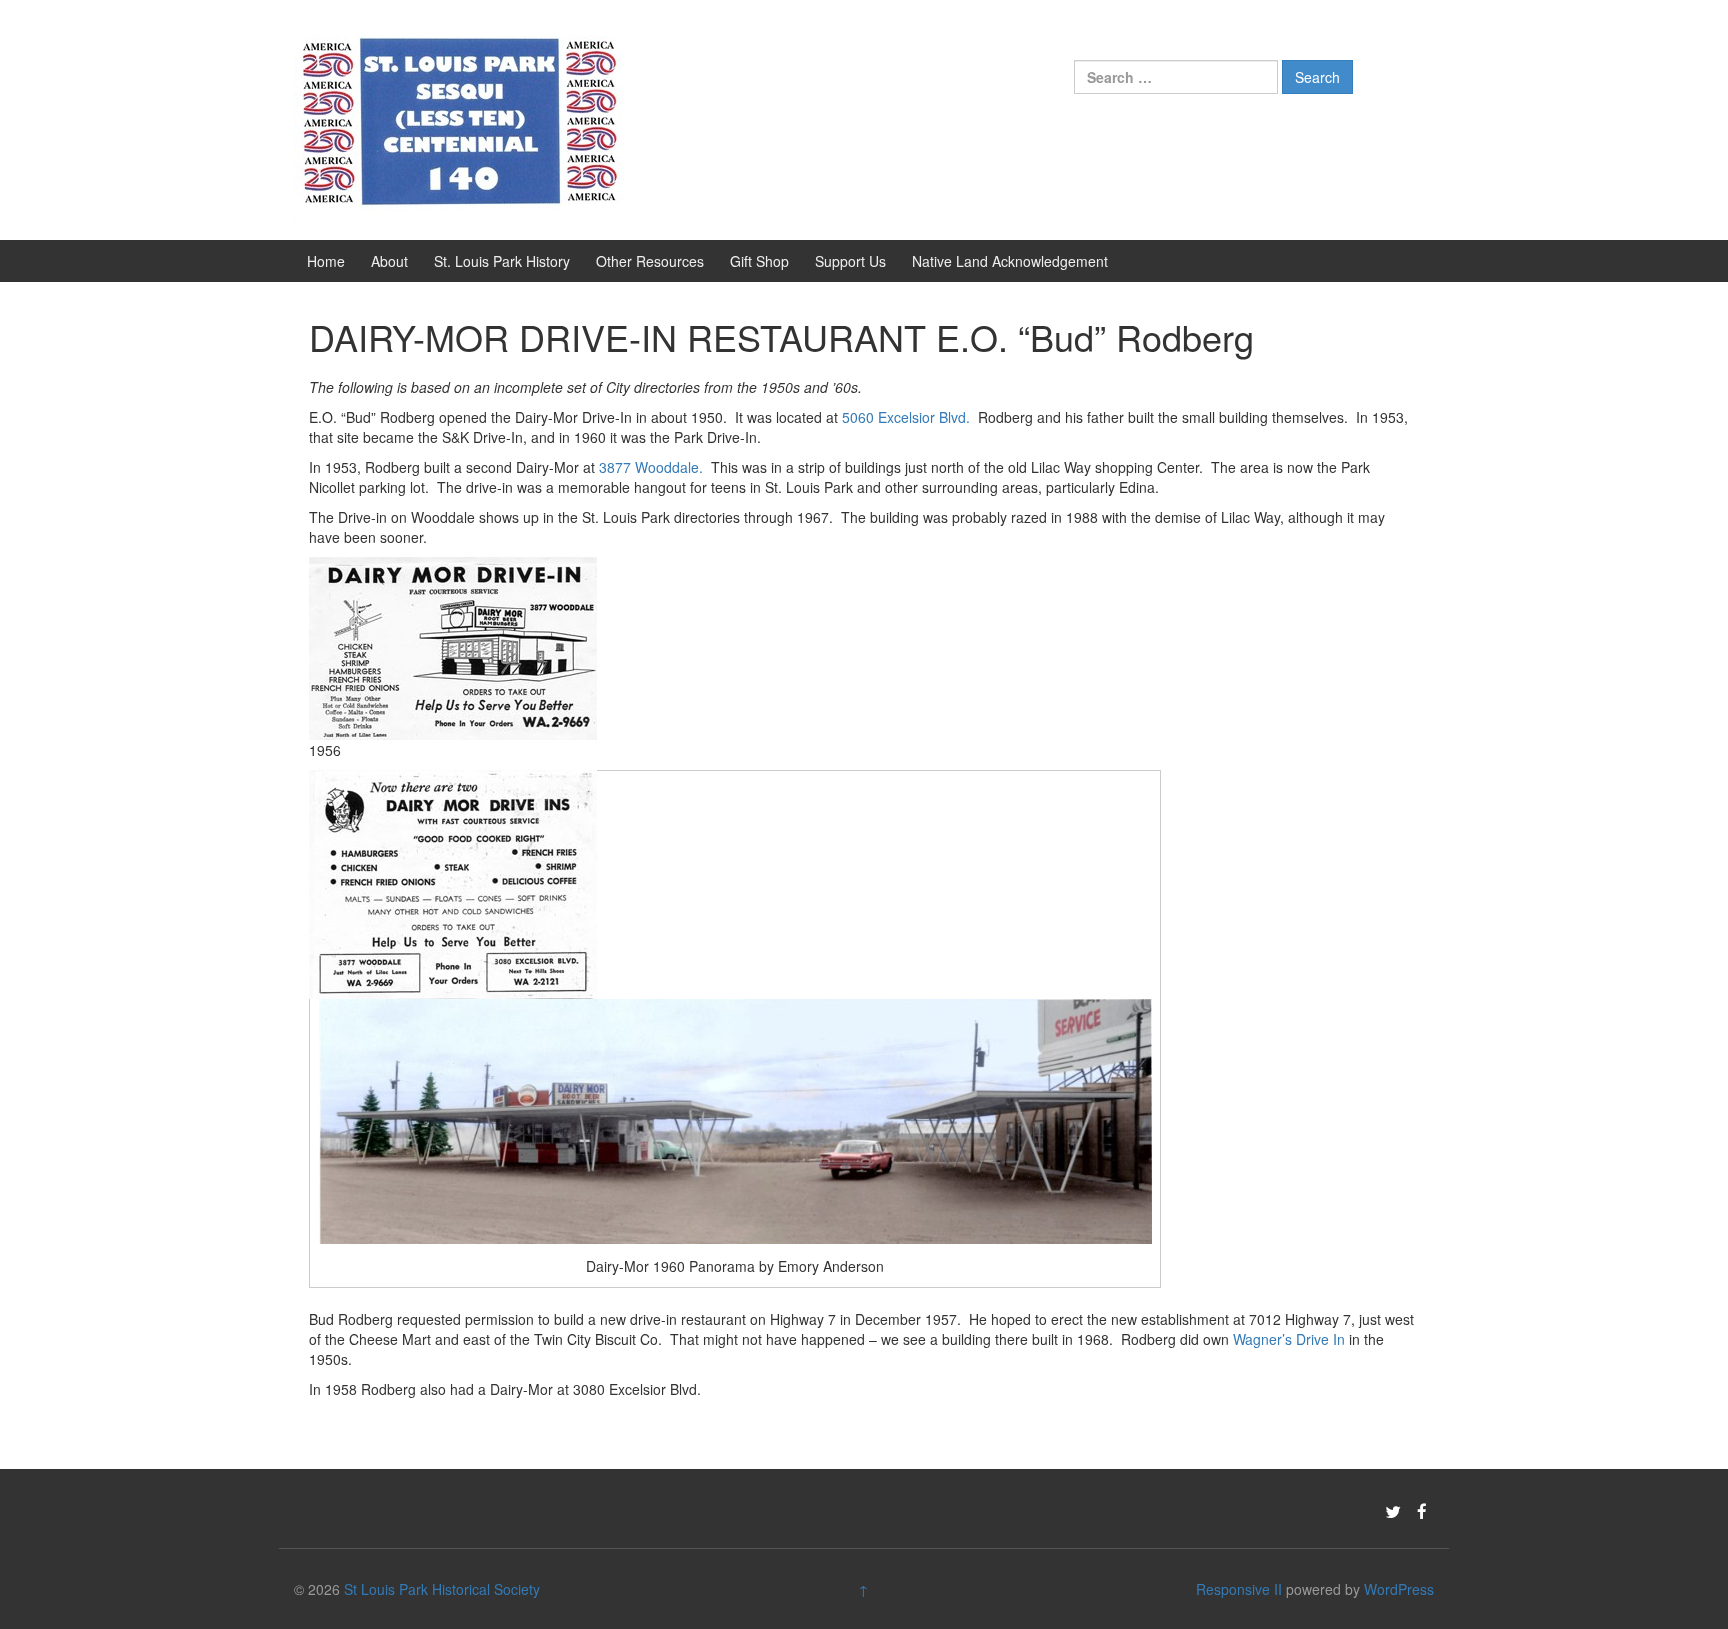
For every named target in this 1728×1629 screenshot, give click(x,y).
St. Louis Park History (502, 261)
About (389, 261)
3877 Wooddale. (651, 467)
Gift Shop (759, 261)
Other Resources (650, 261)
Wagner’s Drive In (1289, 1339)
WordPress (1399, 1589)
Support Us (850, 261)
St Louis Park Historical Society (442, 1589)
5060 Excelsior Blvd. (906, 417)
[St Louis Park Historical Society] (459, 118)
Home (326, 261)
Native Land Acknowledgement (1010, 261)
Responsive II (1239, 1589)
